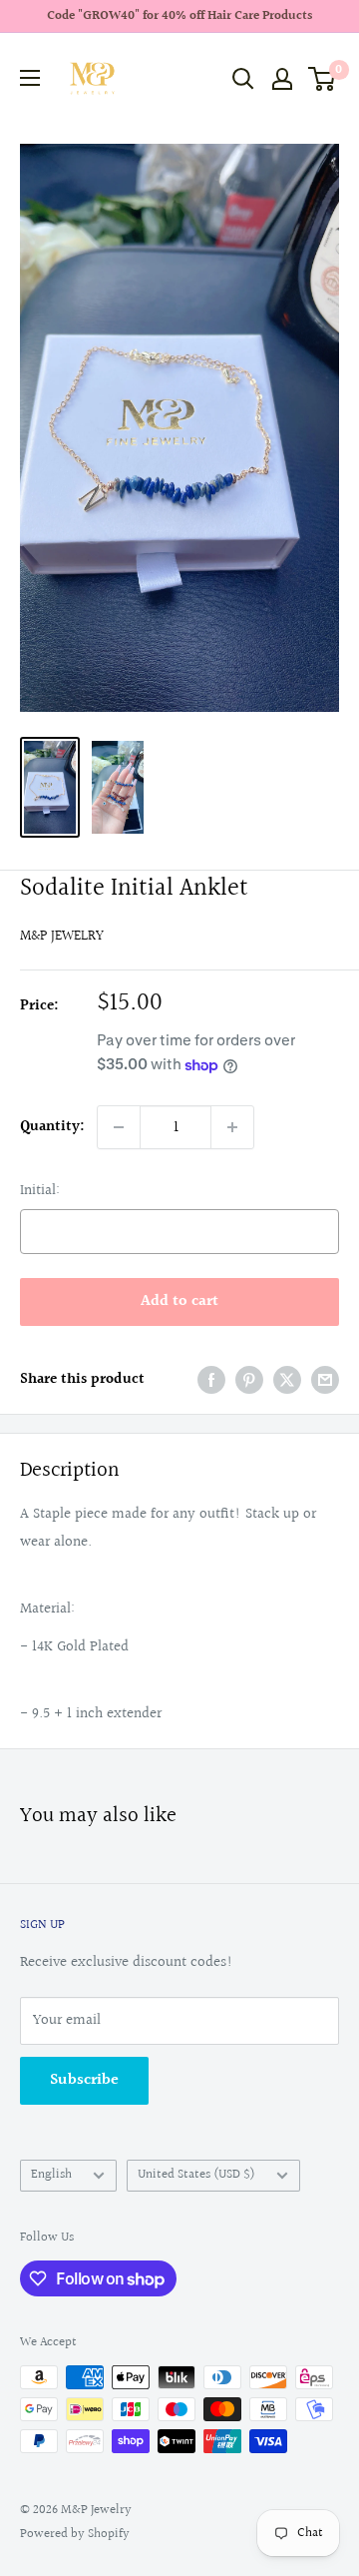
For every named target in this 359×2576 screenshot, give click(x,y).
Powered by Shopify (75, 2534)
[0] (323, 79)
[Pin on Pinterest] (249, 1380)
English (51, 2175)
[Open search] (243, 79)
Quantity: (52, 1127)
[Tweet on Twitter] (287, 1380)
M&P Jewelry (62, 937)
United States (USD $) (196, 2175)
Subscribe (84, 2080)
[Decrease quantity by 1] (119, 1127)
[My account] (282, 79)
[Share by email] (325, 1380)
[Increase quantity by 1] (232, 1127)
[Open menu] (30, 78)
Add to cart (179, 1301)
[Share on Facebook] (211, 1380)
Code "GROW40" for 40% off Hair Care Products (179, 16)
